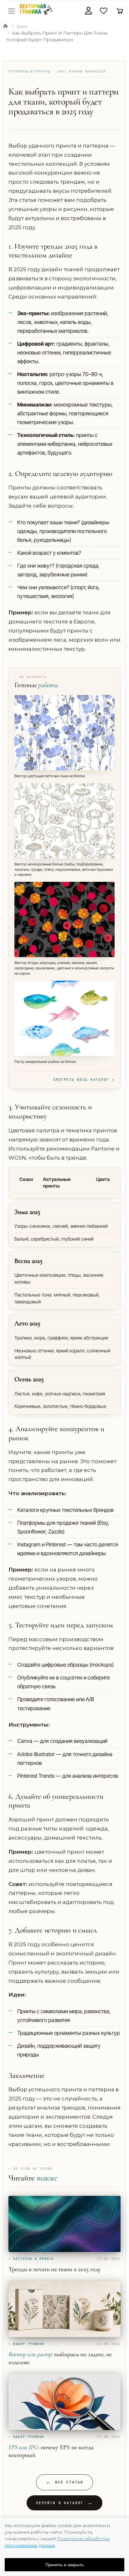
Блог (22, 26)
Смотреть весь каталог (84, 1080)
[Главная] (5, 26)
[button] (88, 11)
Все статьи (64, 2482)
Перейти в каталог (65, 2503)
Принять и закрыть (64, 2565)
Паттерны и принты (30, 71)
